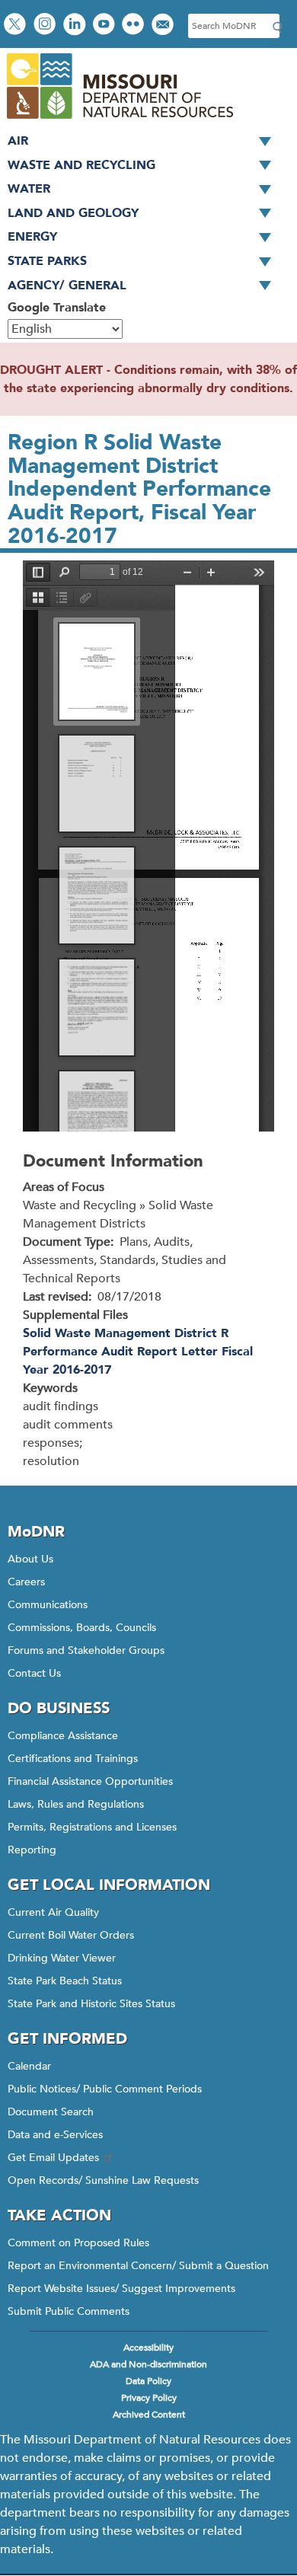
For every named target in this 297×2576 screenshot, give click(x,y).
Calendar (29, 2066)
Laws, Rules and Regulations (76, 1804)
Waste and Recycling (81, 165)
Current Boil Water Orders (71, 1935)
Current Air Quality (53, 1912)
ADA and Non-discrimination (148, 2364)
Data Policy (148, 2381)
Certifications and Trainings (73, 1759)
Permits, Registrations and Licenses (92, 1827)
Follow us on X (17, 26)
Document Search (51, 2112)
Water (29, 189)
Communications (48, 1605)
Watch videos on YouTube (105, 26)
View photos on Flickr (135, 26)
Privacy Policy (149, 2398)
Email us (164, 26)
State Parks (47, 261)
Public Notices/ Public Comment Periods (105, 2089)
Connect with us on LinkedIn (76, 26)
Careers (26, 1582)
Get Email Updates (53, 2158)
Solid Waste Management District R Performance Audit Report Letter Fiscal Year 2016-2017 (138, 1352)
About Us (30, 1559)
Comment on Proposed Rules (78, 2243)
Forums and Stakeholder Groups (86, 1650)
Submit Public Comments (69, 2311)
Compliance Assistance (63, 1736)
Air (18, 141)
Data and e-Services (55, 2135)
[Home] (119, 120)
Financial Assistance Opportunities (90, 1781)
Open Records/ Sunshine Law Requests (103, 2180)
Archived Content (149, 2415)
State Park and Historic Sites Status (91, 2004)
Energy (32, 237)
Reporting (32, 1850)
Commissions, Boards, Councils (82, 1628)
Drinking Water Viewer (62, 1958)
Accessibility (148, 2348)
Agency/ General (67, 286)
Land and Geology (73, 213)
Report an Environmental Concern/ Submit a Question (138, 2266)
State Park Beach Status (65, 1981)
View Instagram (46, 26)
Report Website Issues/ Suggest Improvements (121, 2289)
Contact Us (34, 1673)
